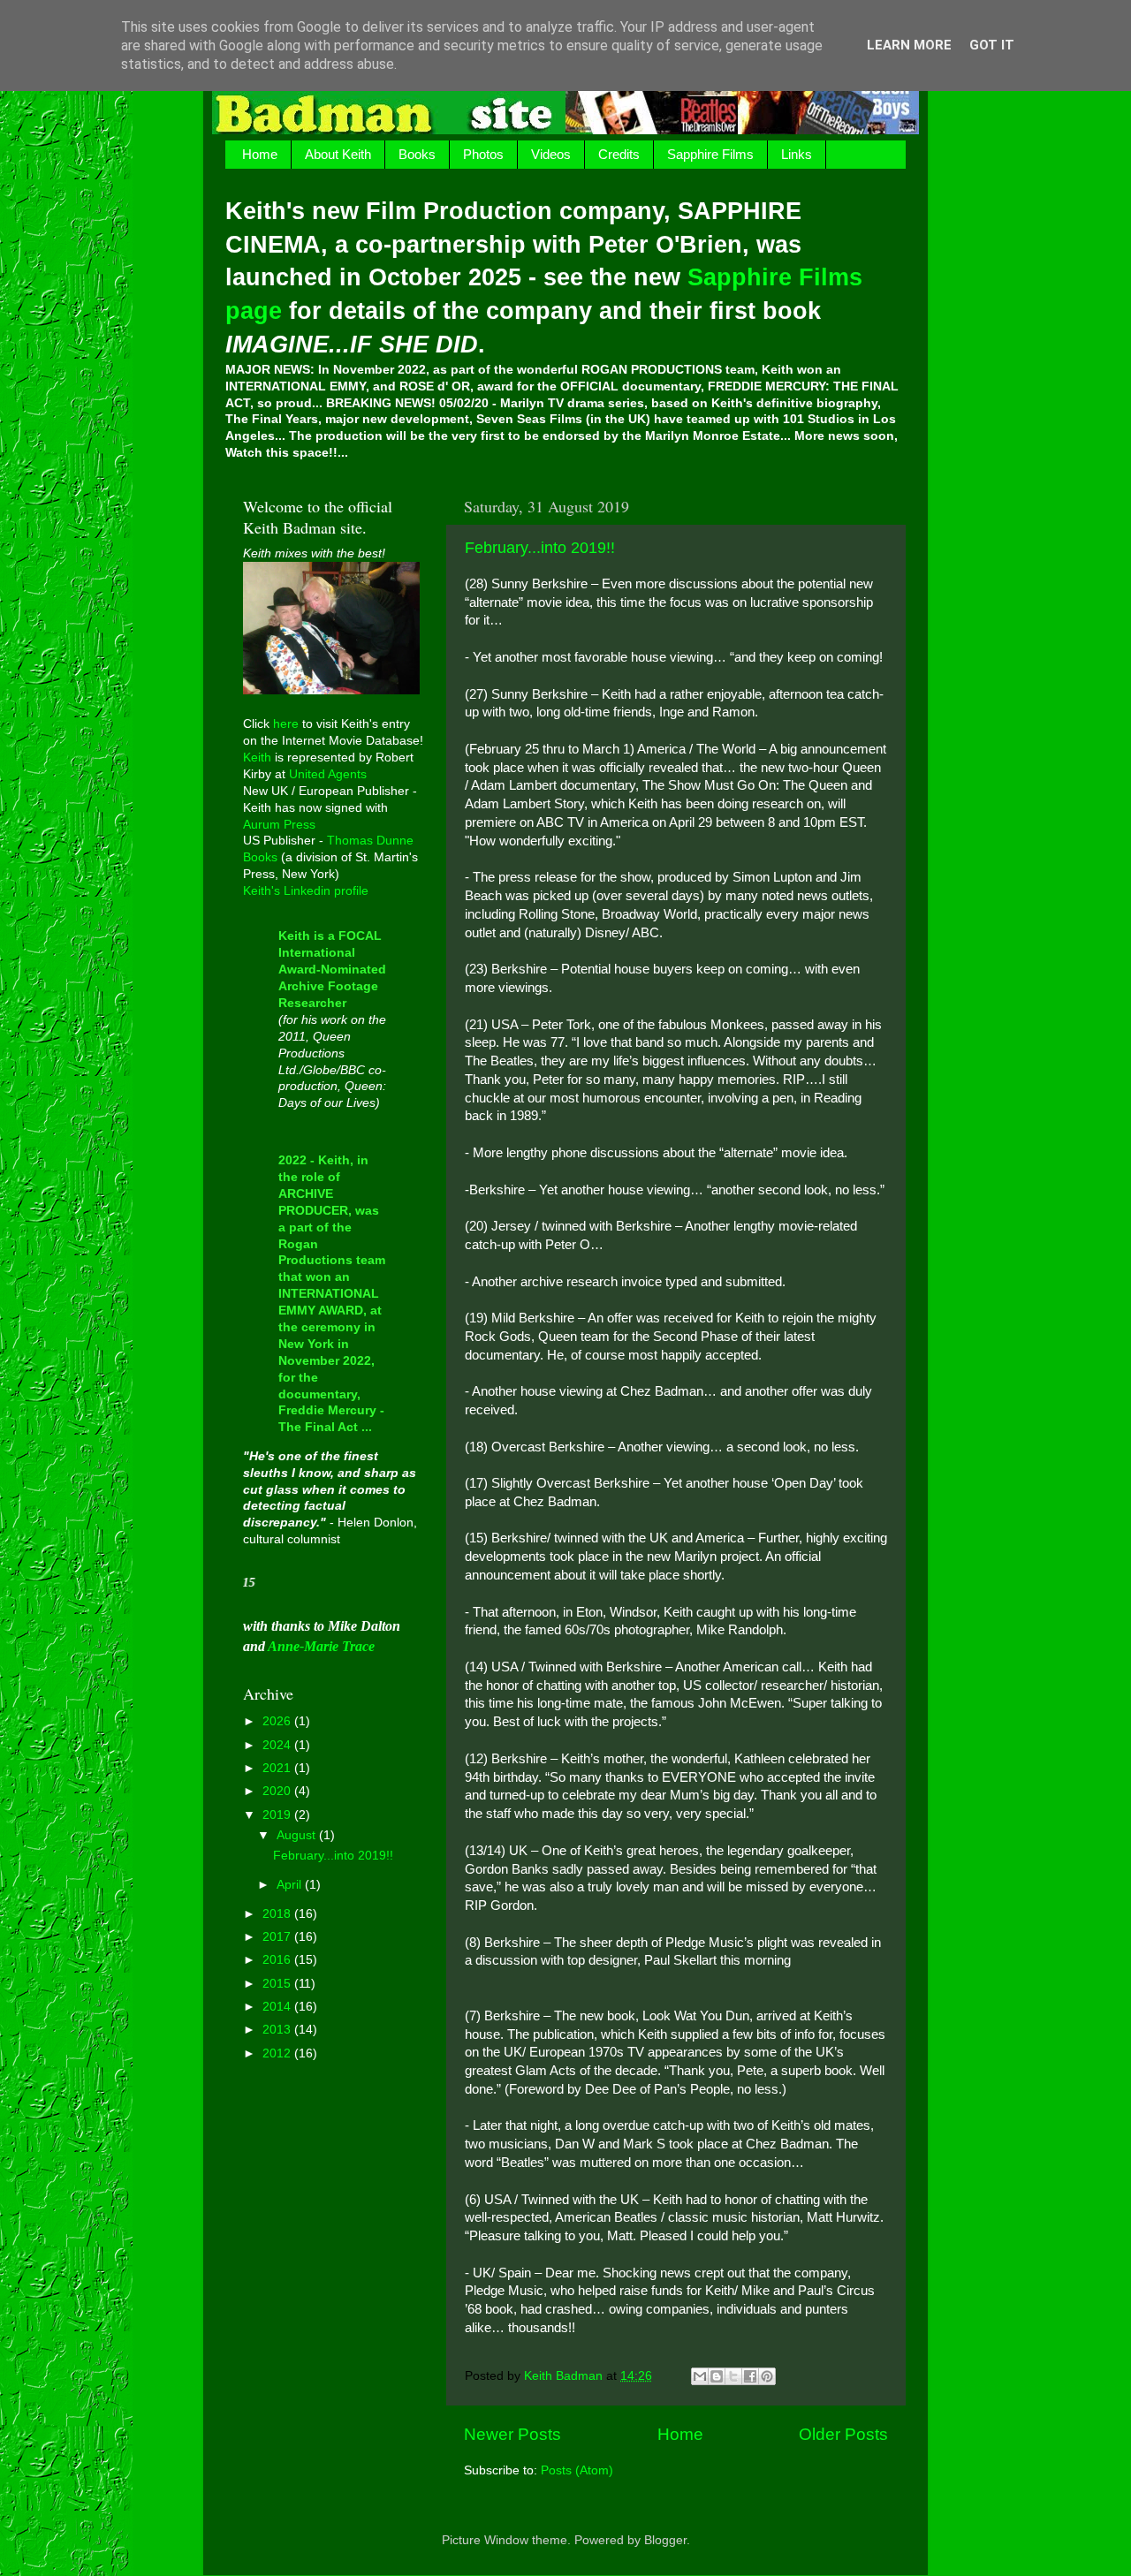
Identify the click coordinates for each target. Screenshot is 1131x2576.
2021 (278, 1768)
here (286, 724)
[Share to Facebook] (750, 2376)
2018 (278, 1914)
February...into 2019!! (540, 548)
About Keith (338, 154)
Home (260, 154)
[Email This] (700, 2376)
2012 (278, 2053)
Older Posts (843, 2434)
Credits (619, 154)
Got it (992, 45)
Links (797, 154)
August (298, 1835)
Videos (551, 154)
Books (417, 154)
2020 (278, 1791)
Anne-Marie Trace (321, 1646)
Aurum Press (279, 825)
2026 (278, 1721)
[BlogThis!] (717, 2376)
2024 (278, 1745)
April (291, 1885)
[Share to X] (733, 2376)
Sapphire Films (710, 154)
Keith (257, 758)
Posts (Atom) (577, 2470)
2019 (278, 1815)
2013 (278, 2030)
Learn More (909, 45)
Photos (483, 154)
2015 (278, 1984)
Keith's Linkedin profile (306, 891)
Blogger (665, 2540)
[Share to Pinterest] (767, 2376)
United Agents (328, 774)
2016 (278, 1960)
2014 (278, 2007)
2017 (278, 1937)
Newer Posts (512, 2434)
